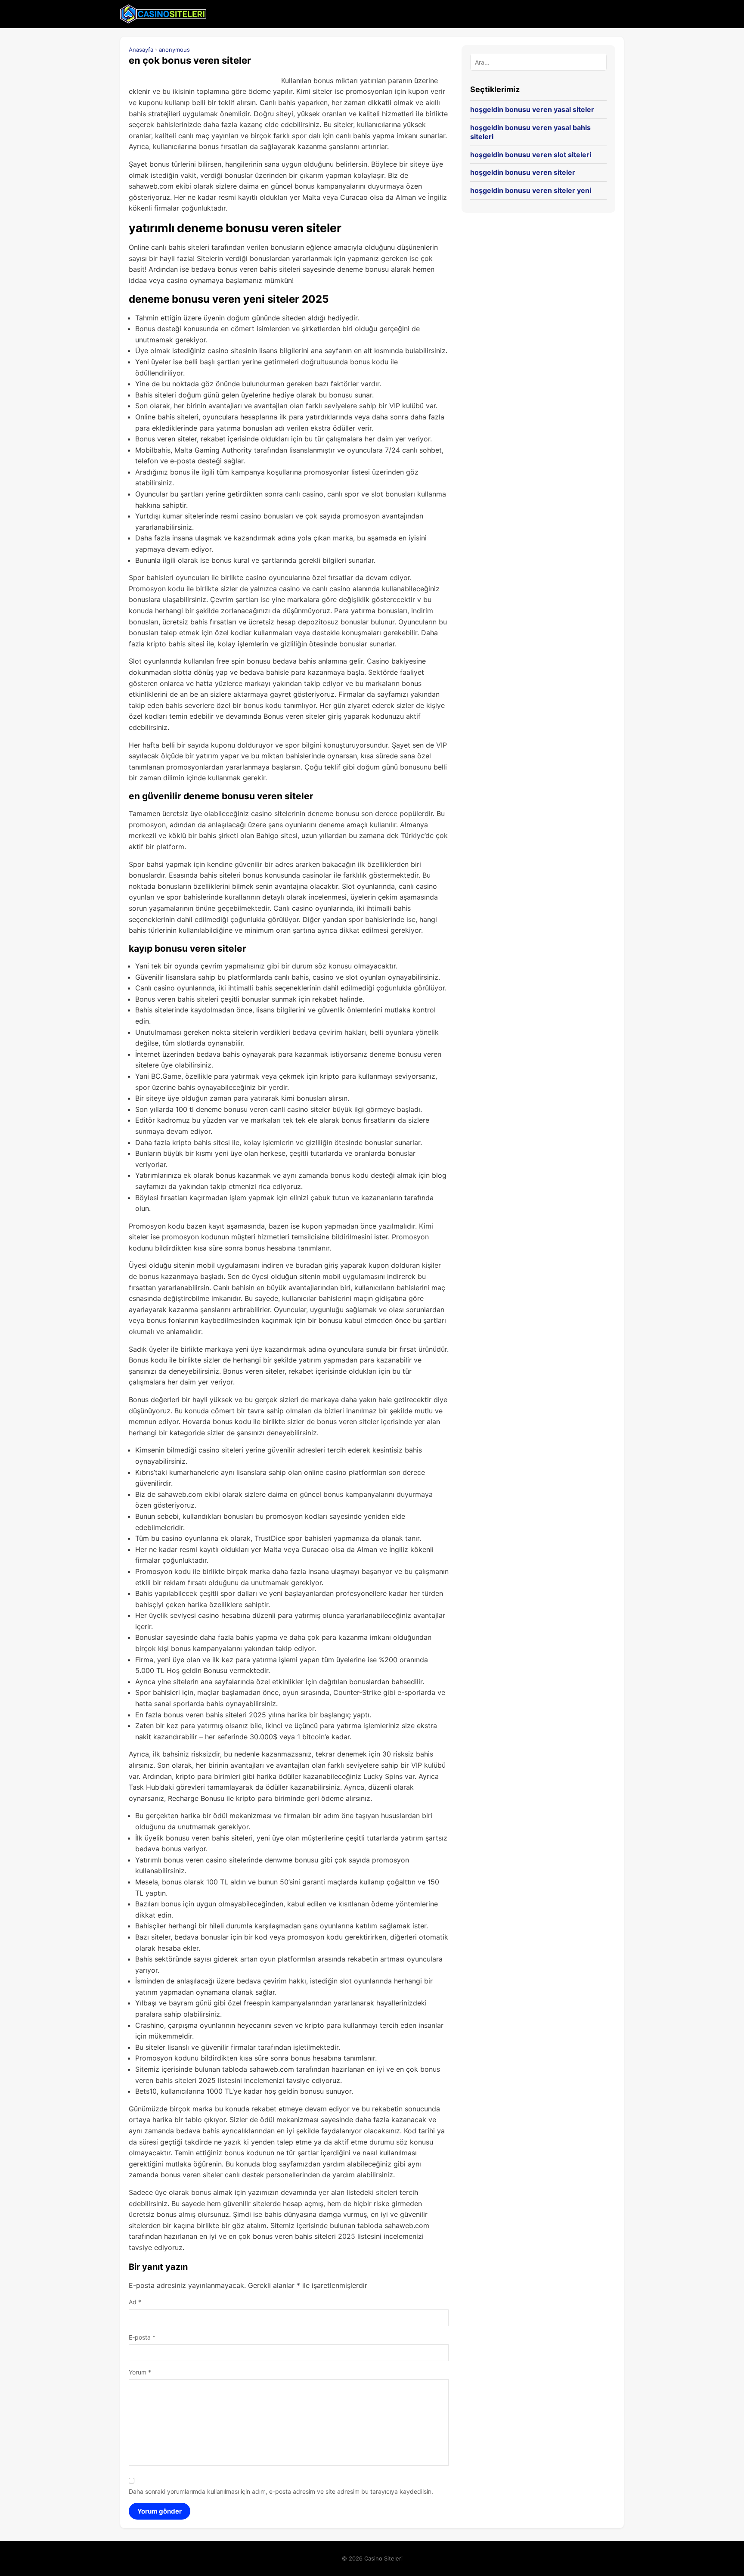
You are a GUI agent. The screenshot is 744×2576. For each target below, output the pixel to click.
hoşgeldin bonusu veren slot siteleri (531, 155)
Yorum (140, 2372)
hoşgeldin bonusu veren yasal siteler (532, 109)
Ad (135, 2302)
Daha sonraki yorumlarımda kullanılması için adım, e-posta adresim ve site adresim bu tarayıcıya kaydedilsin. (281, 2491)
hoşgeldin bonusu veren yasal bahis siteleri (530, 132)
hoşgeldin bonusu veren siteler (523, 172)
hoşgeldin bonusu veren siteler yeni (531, 190)
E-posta (142, 2337)
